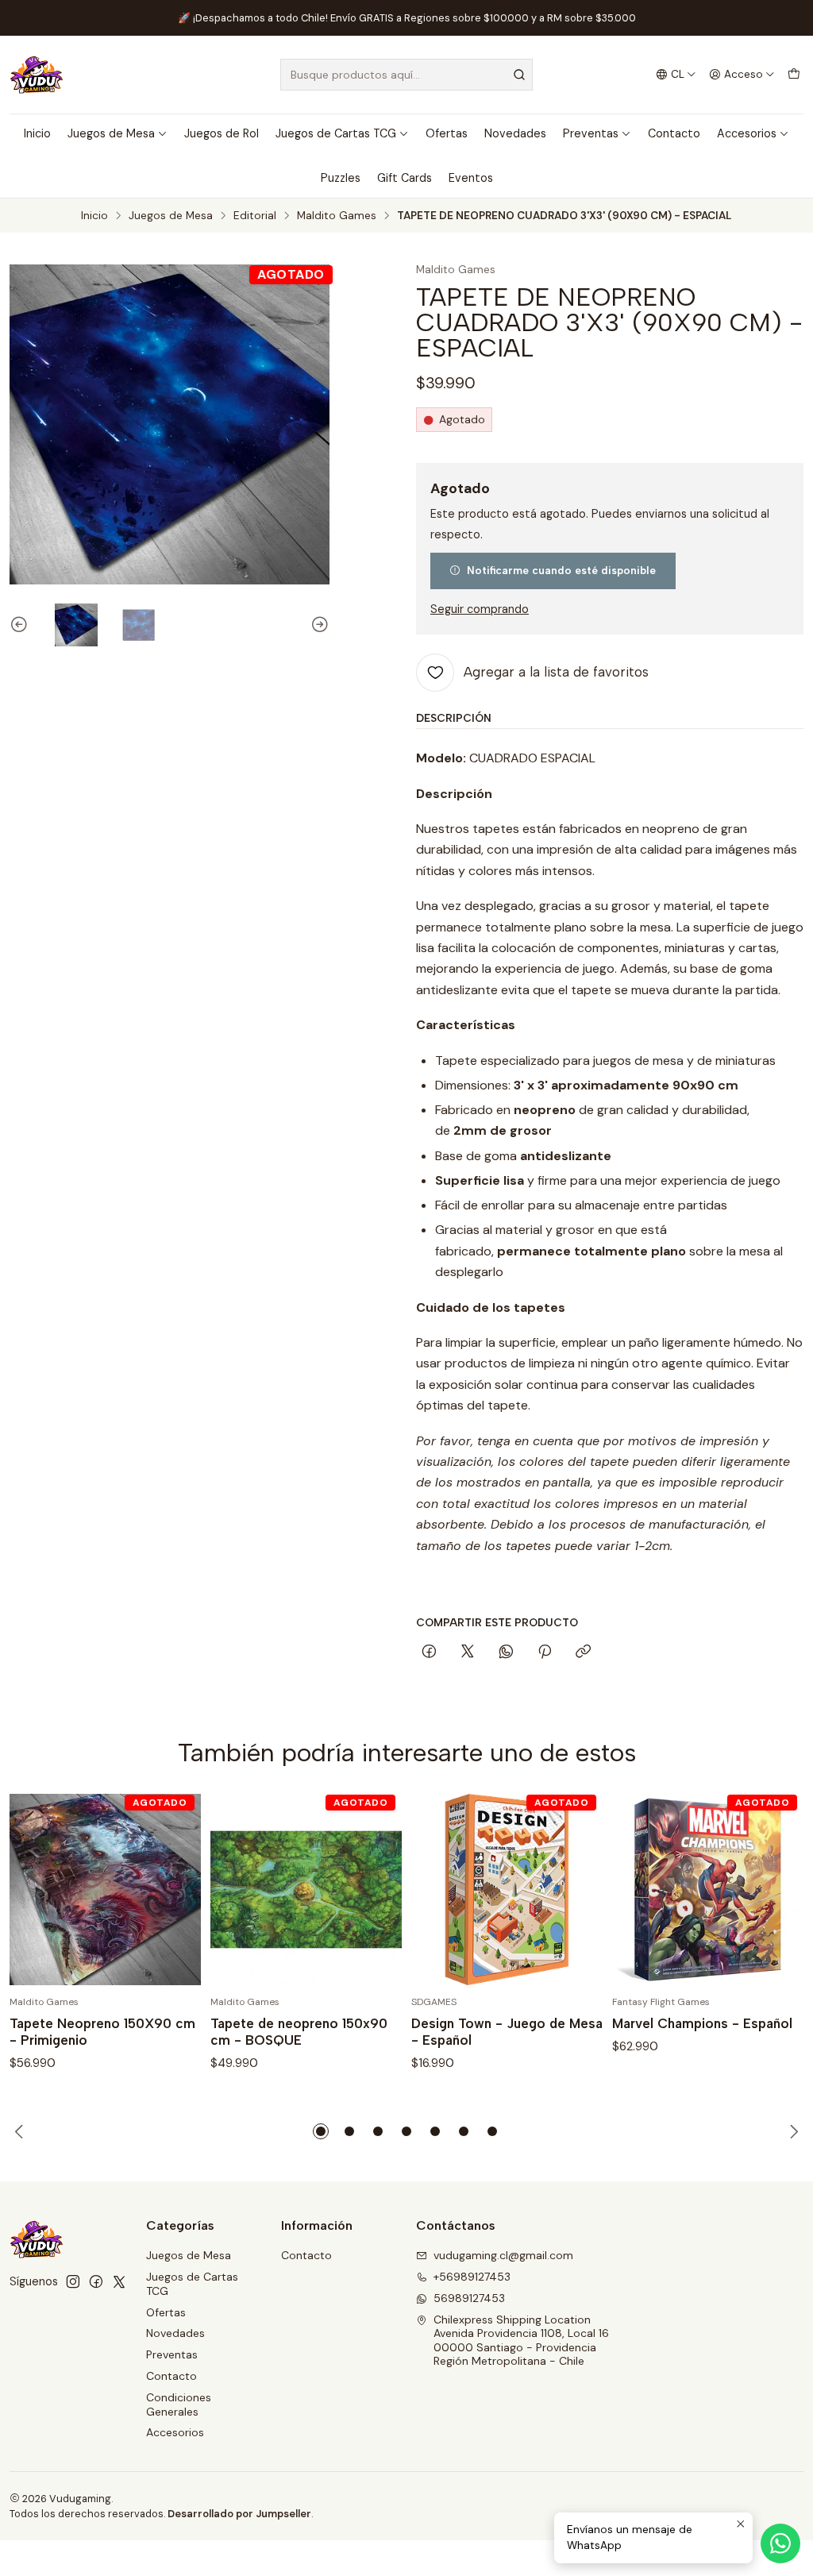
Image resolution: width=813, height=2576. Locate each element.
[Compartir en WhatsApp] (506, 1652)
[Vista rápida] (172, 1889)
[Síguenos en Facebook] (96, 2281)
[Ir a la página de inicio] (37, 75)
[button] (321, 2131)
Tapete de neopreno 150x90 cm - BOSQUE (299, 2032)
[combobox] (406, 75)
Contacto (674, 133)
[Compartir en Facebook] (429, 1652)
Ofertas (447, 133)
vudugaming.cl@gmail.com (503, 2255)
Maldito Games (337, 216)
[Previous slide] (21, 625)
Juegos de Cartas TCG (336, 133)
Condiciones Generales (179, 2404)
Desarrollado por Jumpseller (239, 2514)
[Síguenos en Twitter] (119, 2281)
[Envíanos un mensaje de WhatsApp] (780, 2543)
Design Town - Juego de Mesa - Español (507, 2032)
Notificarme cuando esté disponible (561, 570)
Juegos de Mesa (111, 133)
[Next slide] (318, 625)
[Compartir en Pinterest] (545, 1652)
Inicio (37, 133)
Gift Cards (405, 178)
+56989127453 (472, 2277)
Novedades (515, 133)
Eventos (471, 178)
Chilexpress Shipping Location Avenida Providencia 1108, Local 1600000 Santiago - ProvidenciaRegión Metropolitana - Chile (521, 2341)
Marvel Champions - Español (702, 2023)
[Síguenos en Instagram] (73, 2281)
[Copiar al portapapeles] (583, 1652)
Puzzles (341, 178)
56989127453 (469, 2298)
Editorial (255, 216)
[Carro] (794, 75)
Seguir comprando (480, 609)
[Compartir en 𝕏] (468, 1652)
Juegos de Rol (222, 133)
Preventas (591, 133)
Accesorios (747, 133)
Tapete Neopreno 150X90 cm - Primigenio (102, 2032)
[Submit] (519, 75)
